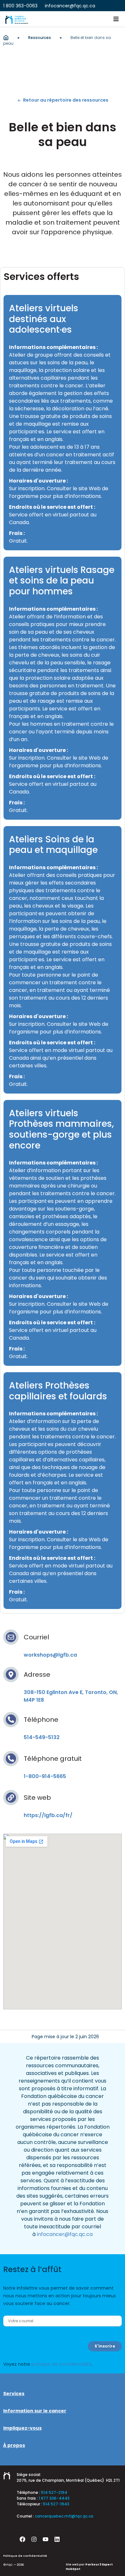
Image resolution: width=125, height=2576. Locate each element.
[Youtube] (46, 2539)
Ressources (40, 38)
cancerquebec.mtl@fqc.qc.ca (64, 2516)
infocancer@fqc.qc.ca (65, 2234)
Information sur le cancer (35, 2411)
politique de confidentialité (62, 2364)
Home (6, 38)
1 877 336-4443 (54, 2498)
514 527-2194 (54, 2492)
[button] (116, 19)
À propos (14, 2445)
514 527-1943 (56, 2504)
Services (14, 2394)
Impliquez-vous (22, 2428)
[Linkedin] (57, 2539)
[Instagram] (34, 2539)
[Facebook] (22, 2539)
